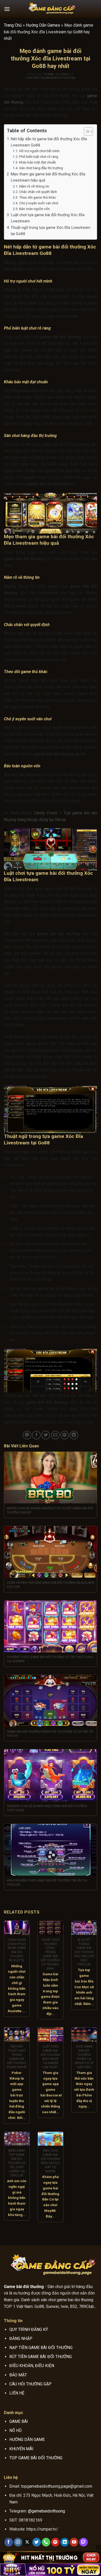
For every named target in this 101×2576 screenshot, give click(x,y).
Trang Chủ (13, 25)
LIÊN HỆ (17, 2393)
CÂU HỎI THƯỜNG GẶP (30, 2384)
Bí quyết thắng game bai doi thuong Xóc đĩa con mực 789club (84, 1952)
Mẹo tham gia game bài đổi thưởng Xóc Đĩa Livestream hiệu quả (48, 177)
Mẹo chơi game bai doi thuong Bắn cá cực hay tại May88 (51, 2161)
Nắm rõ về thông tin (34, 186)
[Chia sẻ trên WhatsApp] (27, 1435)
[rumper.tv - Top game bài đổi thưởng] (51, 9)
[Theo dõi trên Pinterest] (55, 2542)
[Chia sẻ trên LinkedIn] (74, 1435)
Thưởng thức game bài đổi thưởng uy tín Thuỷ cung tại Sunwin (50, 1659)
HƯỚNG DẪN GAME (27, 2440)
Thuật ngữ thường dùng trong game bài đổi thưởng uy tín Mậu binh (50, 1954)
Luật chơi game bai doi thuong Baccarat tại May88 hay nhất (51, 2057)
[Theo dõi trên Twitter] (37, 2542)
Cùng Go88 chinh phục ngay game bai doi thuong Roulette (17, 1950)
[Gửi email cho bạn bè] (55, 1435)
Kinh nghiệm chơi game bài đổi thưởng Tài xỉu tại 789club (47, 1883)
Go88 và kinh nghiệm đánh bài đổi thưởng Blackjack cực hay (51, 1585)
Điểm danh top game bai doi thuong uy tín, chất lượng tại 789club (17, 2163)
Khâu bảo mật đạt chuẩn (38, 162)
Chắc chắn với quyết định (38, 192)
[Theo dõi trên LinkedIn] (65, 2542)
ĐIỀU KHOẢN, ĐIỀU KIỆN (32, 2366)
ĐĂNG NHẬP (21, 2339)
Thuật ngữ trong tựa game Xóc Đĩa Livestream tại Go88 (51, 231)
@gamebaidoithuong (46, 2511)
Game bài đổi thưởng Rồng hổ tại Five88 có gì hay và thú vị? (50, 1734)
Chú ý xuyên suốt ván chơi (39, 203)
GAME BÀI (19, 2421)
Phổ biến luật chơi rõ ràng (39, 157)
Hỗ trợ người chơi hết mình (39, 151)
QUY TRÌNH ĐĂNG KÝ (29, 2329)
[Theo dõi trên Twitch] (84, 2542)
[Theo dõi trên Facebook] (9, 2542)
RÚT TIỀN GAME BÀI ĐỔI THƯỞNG (41, 2357)
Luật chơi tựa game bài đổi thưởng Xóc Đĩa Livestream (48, 218)
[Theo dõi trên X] (27, 2542)
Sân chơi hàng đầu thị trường (41, 168)
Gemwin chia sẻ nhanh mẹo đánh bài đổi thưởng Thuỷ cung (47, 1808)
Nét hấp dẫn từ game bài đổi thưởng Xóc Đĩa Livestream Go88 (49, 142)
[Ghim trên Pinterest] (65, 1435)
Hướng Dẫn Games (43, 25)
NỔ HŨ (15, 2430)
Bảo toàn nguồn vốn (34, 209)
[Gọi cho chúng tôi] (46, 2542)
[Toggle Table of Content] (86, 131)
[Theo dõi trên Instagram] (18, 2542)
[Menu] (7, 9)
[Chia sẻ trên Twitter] (46, 1435)
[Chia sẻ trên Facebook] (36, 1435)
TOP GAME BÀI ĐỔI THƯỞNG (36, 2458)
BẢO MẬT (18, 2375)
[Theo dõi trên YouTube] (74, 2542)
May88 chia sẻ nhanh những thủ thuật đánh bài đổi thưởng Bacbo (50, 1510)
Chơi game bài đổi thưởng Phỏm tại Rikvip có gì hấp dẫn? (84, 2057)
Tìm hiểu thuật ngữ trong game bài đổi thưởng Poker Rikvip (17, 2057)
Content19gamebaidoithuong (51, 78)
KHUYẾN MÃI (21, 2449)
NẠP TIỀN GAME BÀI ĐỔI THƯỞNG (41, 2348)
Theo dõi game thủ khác (38, 197)
